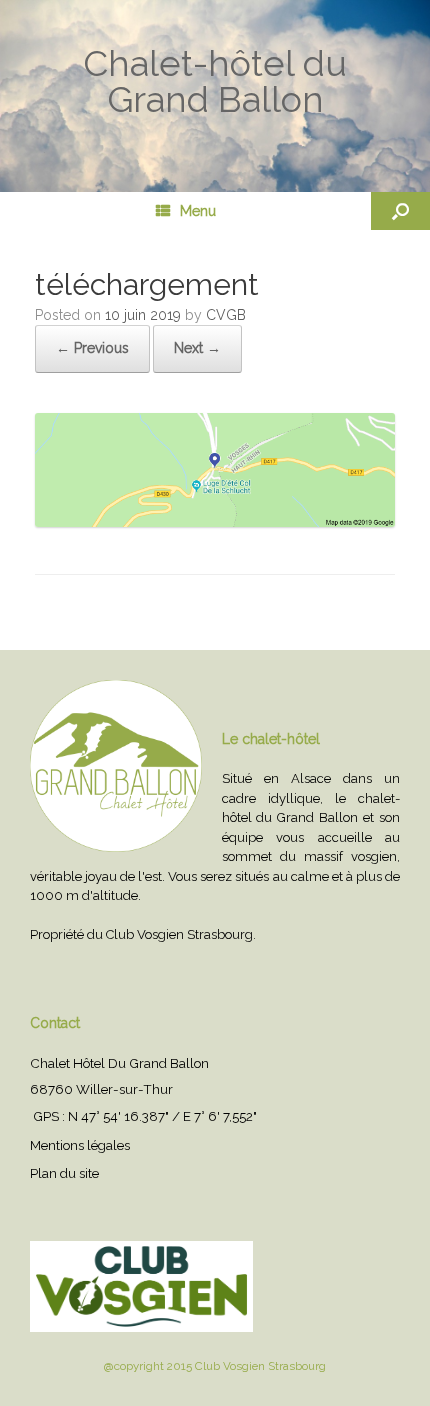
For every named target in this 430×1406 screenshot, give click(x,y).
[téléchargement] (215, 522)
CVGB (226, 315)
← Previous (92, 348)
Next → (197, 348)
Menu (198, 211)
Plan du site (64, 1173)
